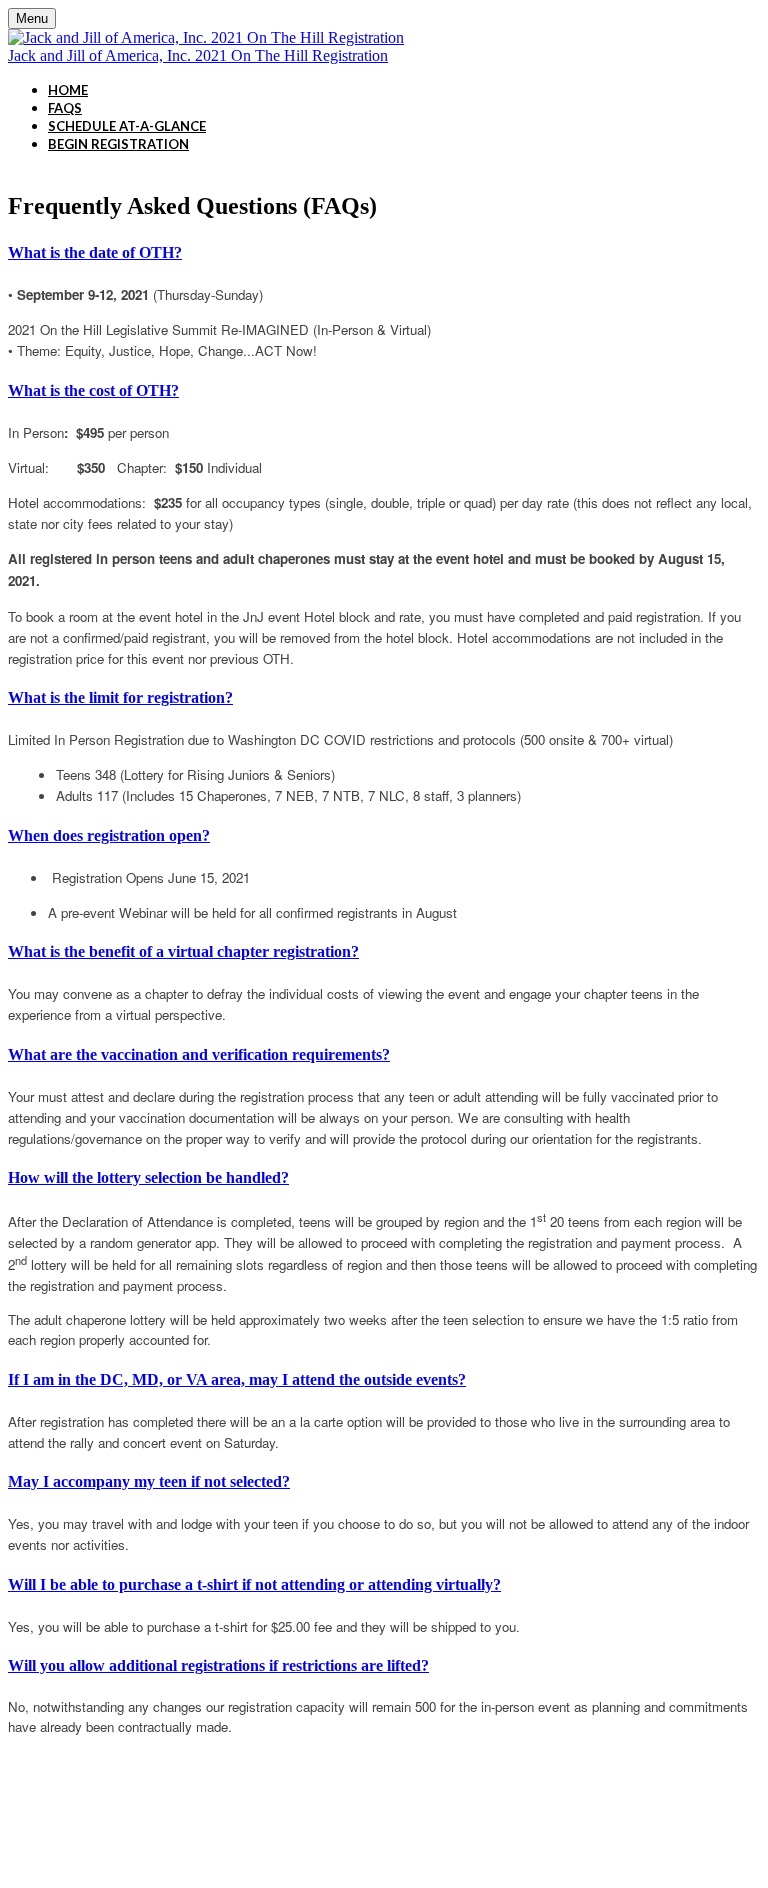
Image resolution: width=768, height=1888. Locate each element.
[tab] (384, 253)
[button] (384, 253)
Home (68, 90)
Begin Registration (118, 144)
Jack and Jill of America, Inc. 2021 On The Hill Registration (198, 55)
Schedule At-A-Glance (127, 126)
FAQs (65, 108)
